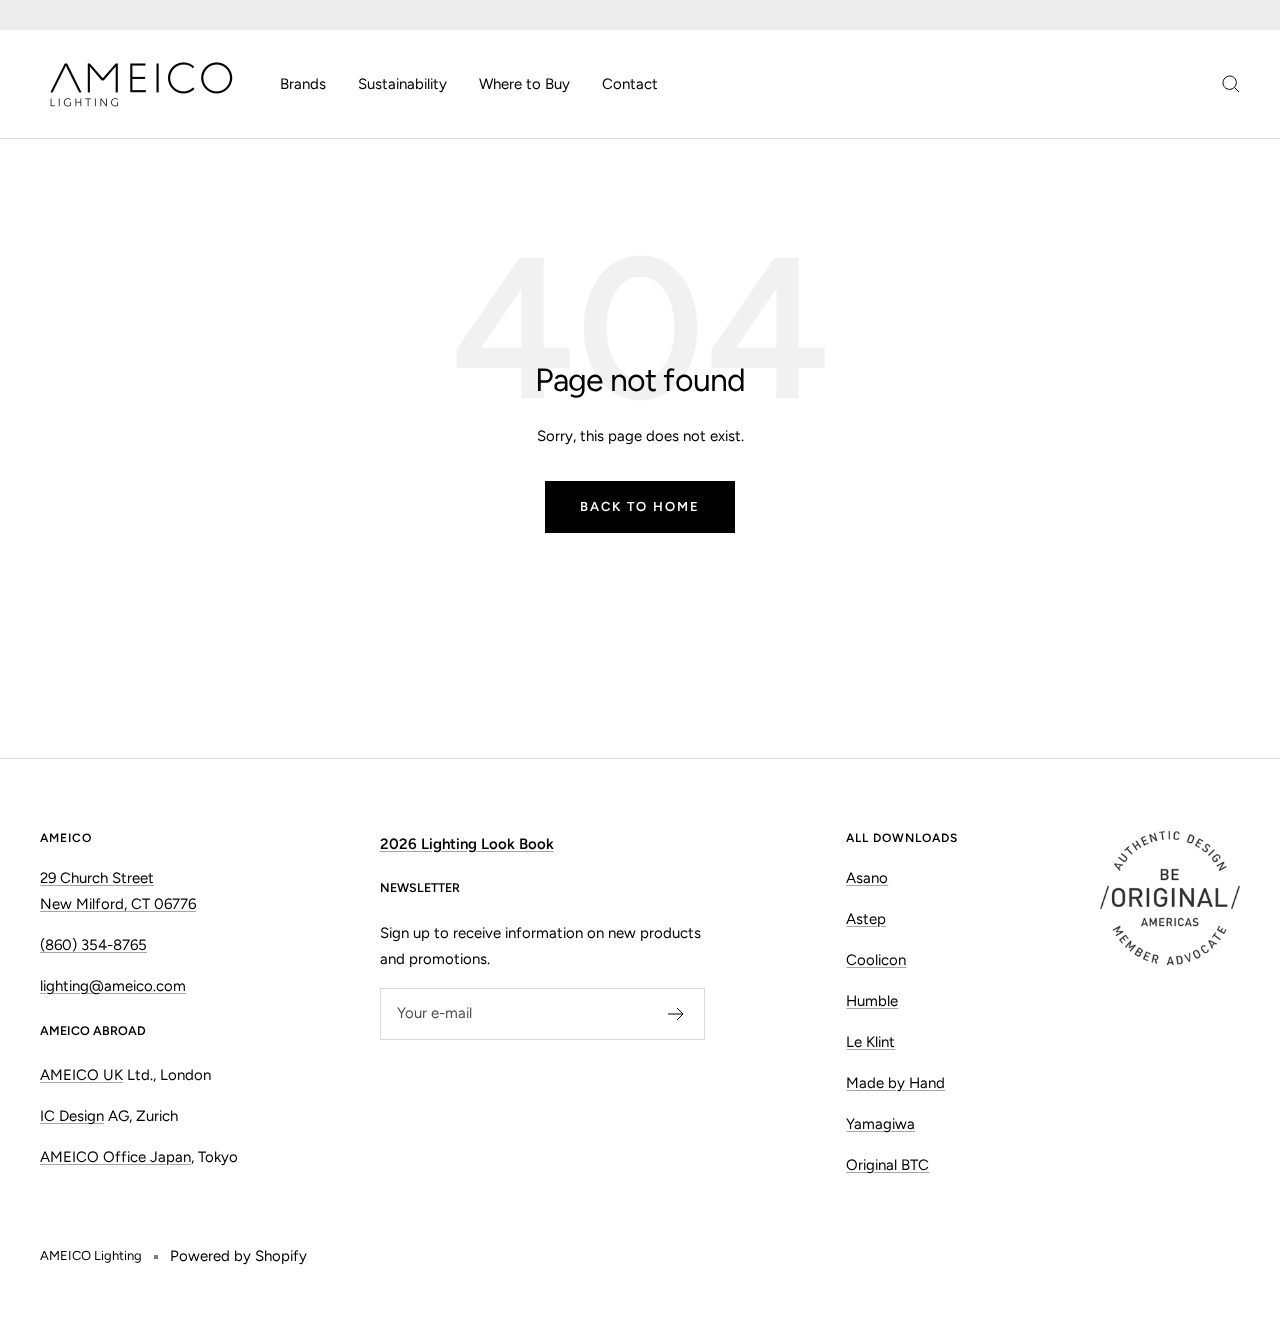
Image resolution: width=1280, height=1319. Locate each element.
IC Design (72, 1116)
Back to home (640, 506)
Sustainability (402, 84)
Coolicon (876, 960)
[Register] (676, 1014)
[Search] (1231, 84)
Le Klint (870, 1042)
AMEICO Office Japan (115, 1157)
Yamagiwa (880, 1124)
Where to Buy (524, 84)
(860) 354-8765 (93, 945)
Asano (867, 878)
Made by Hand (895, 1083)
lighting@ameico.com (113, 986)
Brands (303, 84)
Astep (866, 919)
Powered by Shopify (238, 1256)
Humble (872, 1001)
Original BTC (887, 1165)
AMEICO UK (81, 1075)
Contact (630, 84)
